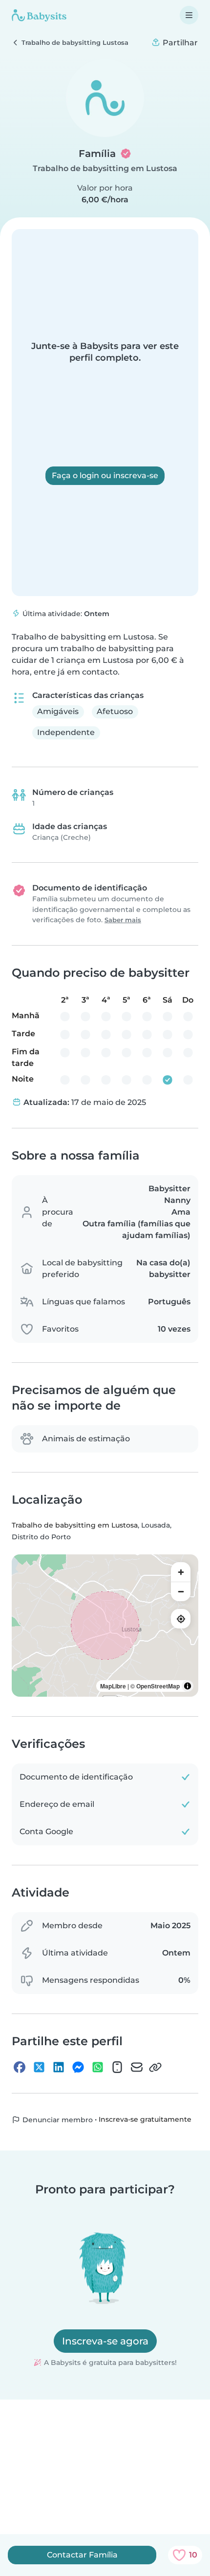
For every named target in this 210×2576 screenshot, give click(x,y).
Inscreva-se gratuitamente (145, 2120)
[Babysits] (39, 15)
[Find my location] (181, 1619)
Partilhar (179, 43)
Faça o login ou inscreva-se (105, 475)
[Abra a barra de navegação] (189, 15)
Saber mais (123, 920)
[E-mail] (137, 2067)
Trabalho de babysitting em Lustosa (105, 168)
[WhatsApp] (98, 2067)
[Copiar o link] (155, 2067)
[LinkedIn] (59, 2067)
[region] (105, 1626)
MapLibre (113, 1686)
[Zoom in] (181, 1572)
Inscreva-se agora (105, 2341)
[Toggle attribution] (188, 1686)
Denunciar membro (57, 2120)
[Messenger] (78, 2067)
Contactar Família (82, 2555)
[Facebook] (20, 2067)
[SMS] (117, 2067)
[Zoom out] (181, 1591)
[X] (39, 2067)
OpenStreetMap (158, 1686)
